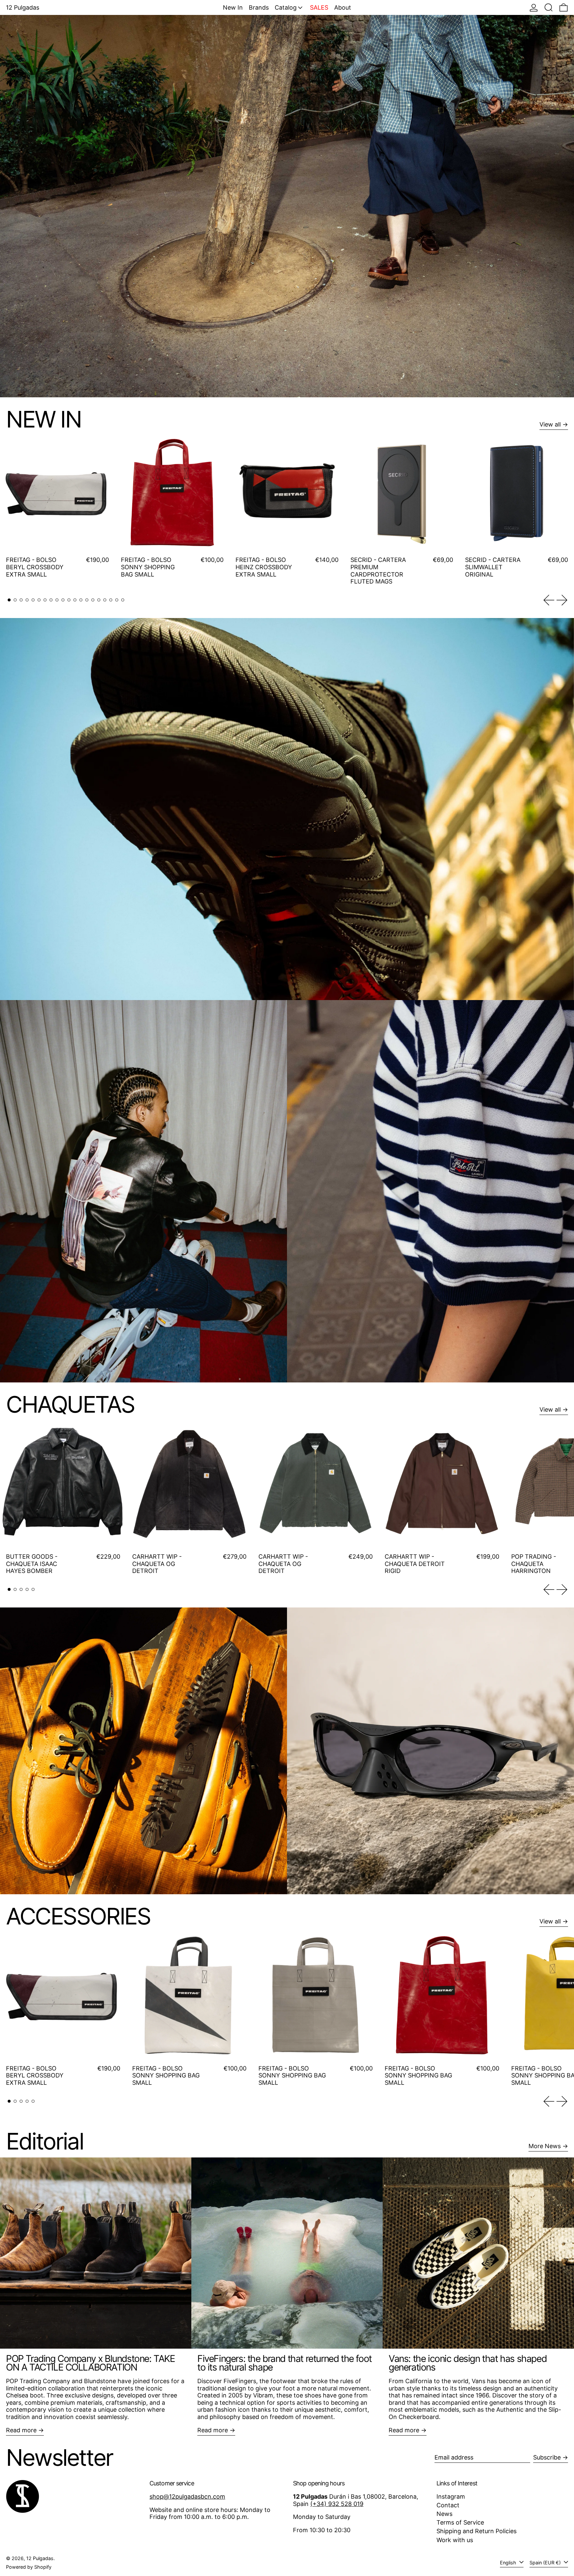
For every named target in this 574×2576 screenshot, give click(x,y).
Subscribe (547, 2457)
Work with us (455, 2540)
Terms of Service (460, 2522)
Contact (448, 2505)
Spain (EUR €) (546, 2563)
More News (545, 2146)
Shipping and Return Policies (477, 2531)
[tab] (9, 600)
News (444, 2514)
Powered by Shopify (29, 2567)
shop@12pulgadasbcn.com (187, 2497)
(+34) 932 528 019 (337, 2504)
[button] (549, 7)
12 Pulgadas (40, 2558)
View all (550, 424)
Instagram (451, 2497)
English (509, 2563)
